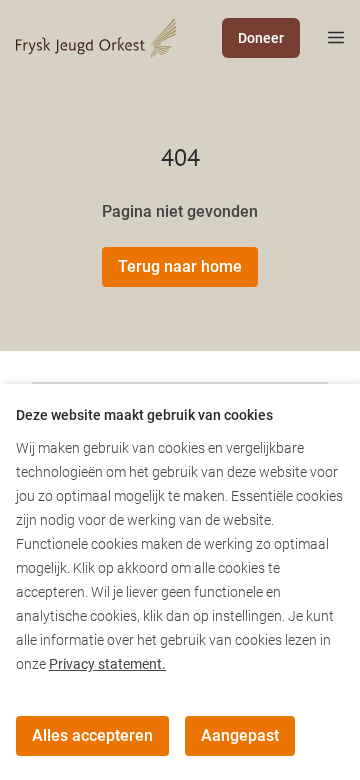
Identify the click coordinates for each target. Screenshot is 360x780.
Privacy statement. (107, 664)
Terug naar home (180, 266)
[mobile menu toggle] (322, 38)
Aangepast (240, 735)
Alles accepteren (92, 735)
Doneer (261, 38)
